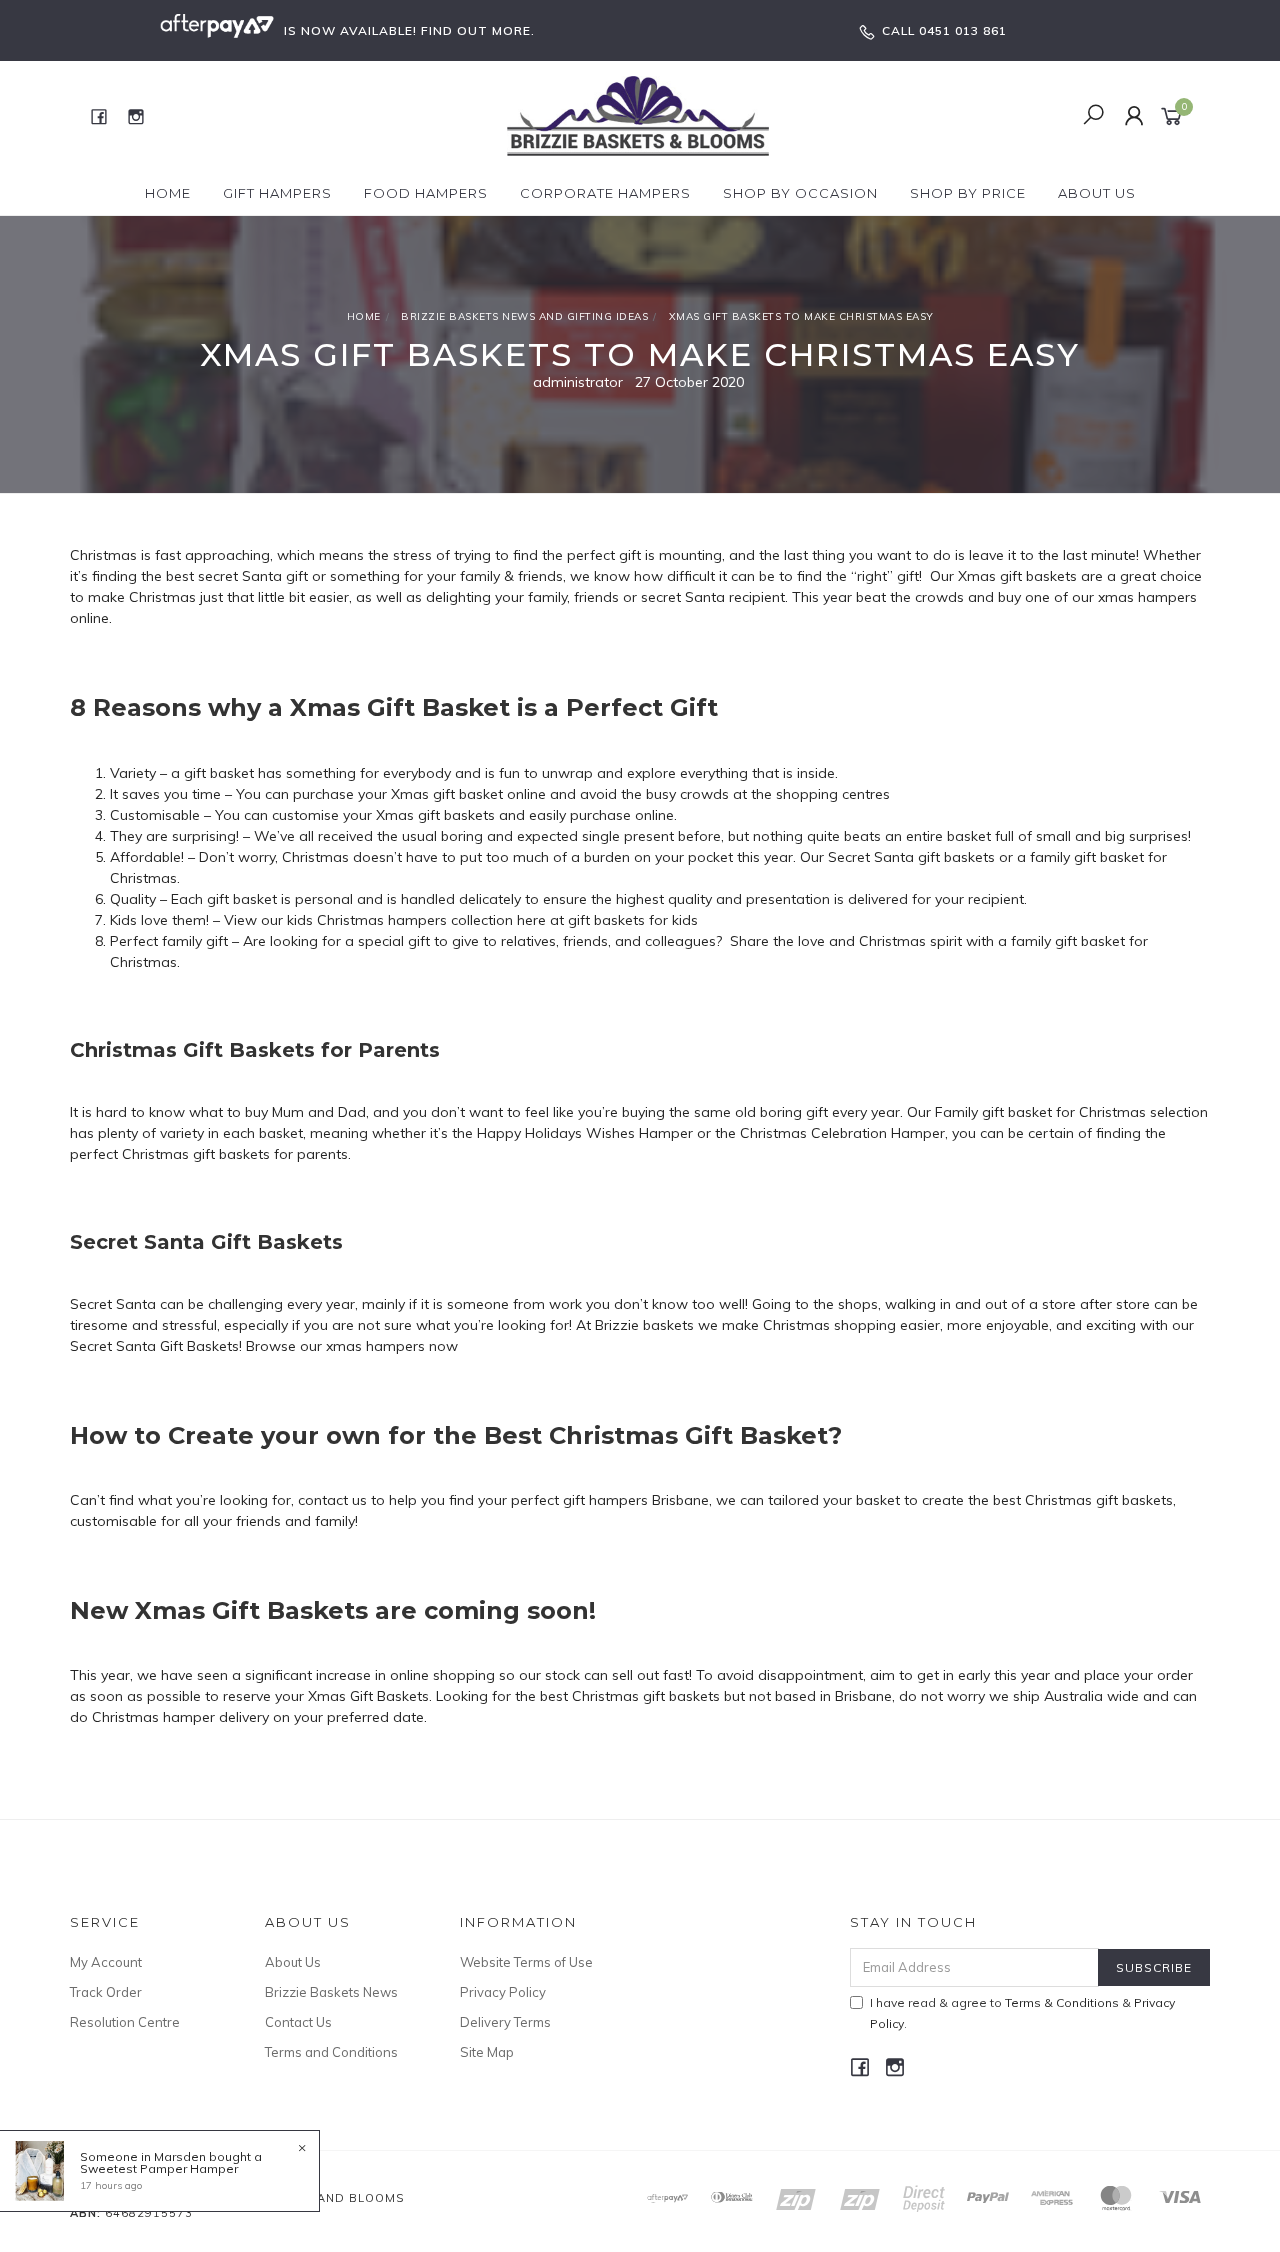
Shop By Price (968, 193)
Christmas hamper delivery (180, 1717)
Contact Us (298, 2022)
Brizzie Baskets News (331, 1992)
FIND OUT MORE (476, 30)
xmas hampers (1147, 597)
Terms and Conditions (331, 2052)
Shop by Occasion (800, 193)
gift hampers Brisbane (636, 1500)
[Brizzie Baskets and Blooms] (638, 115)
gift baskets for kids (633, 920)
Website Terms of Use (526, 1962)
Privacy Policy (503, 1992)
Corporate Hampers (605, 193)
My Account (106, 1962)
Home (168, 193)
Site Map (487, 2052)
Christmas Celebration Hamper (842, 1133)
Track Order (106, 1992)
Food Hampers (426, 193)
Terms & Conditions (1062, 2002)
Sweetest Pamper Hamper (159, 2168)
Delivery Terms (505, 2022)
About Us (1097, 193)
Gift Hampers (277, 193)
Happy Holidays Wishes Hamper (585, 1133)
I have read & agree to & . (1022, 2013)
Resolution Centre (125, 2022)
